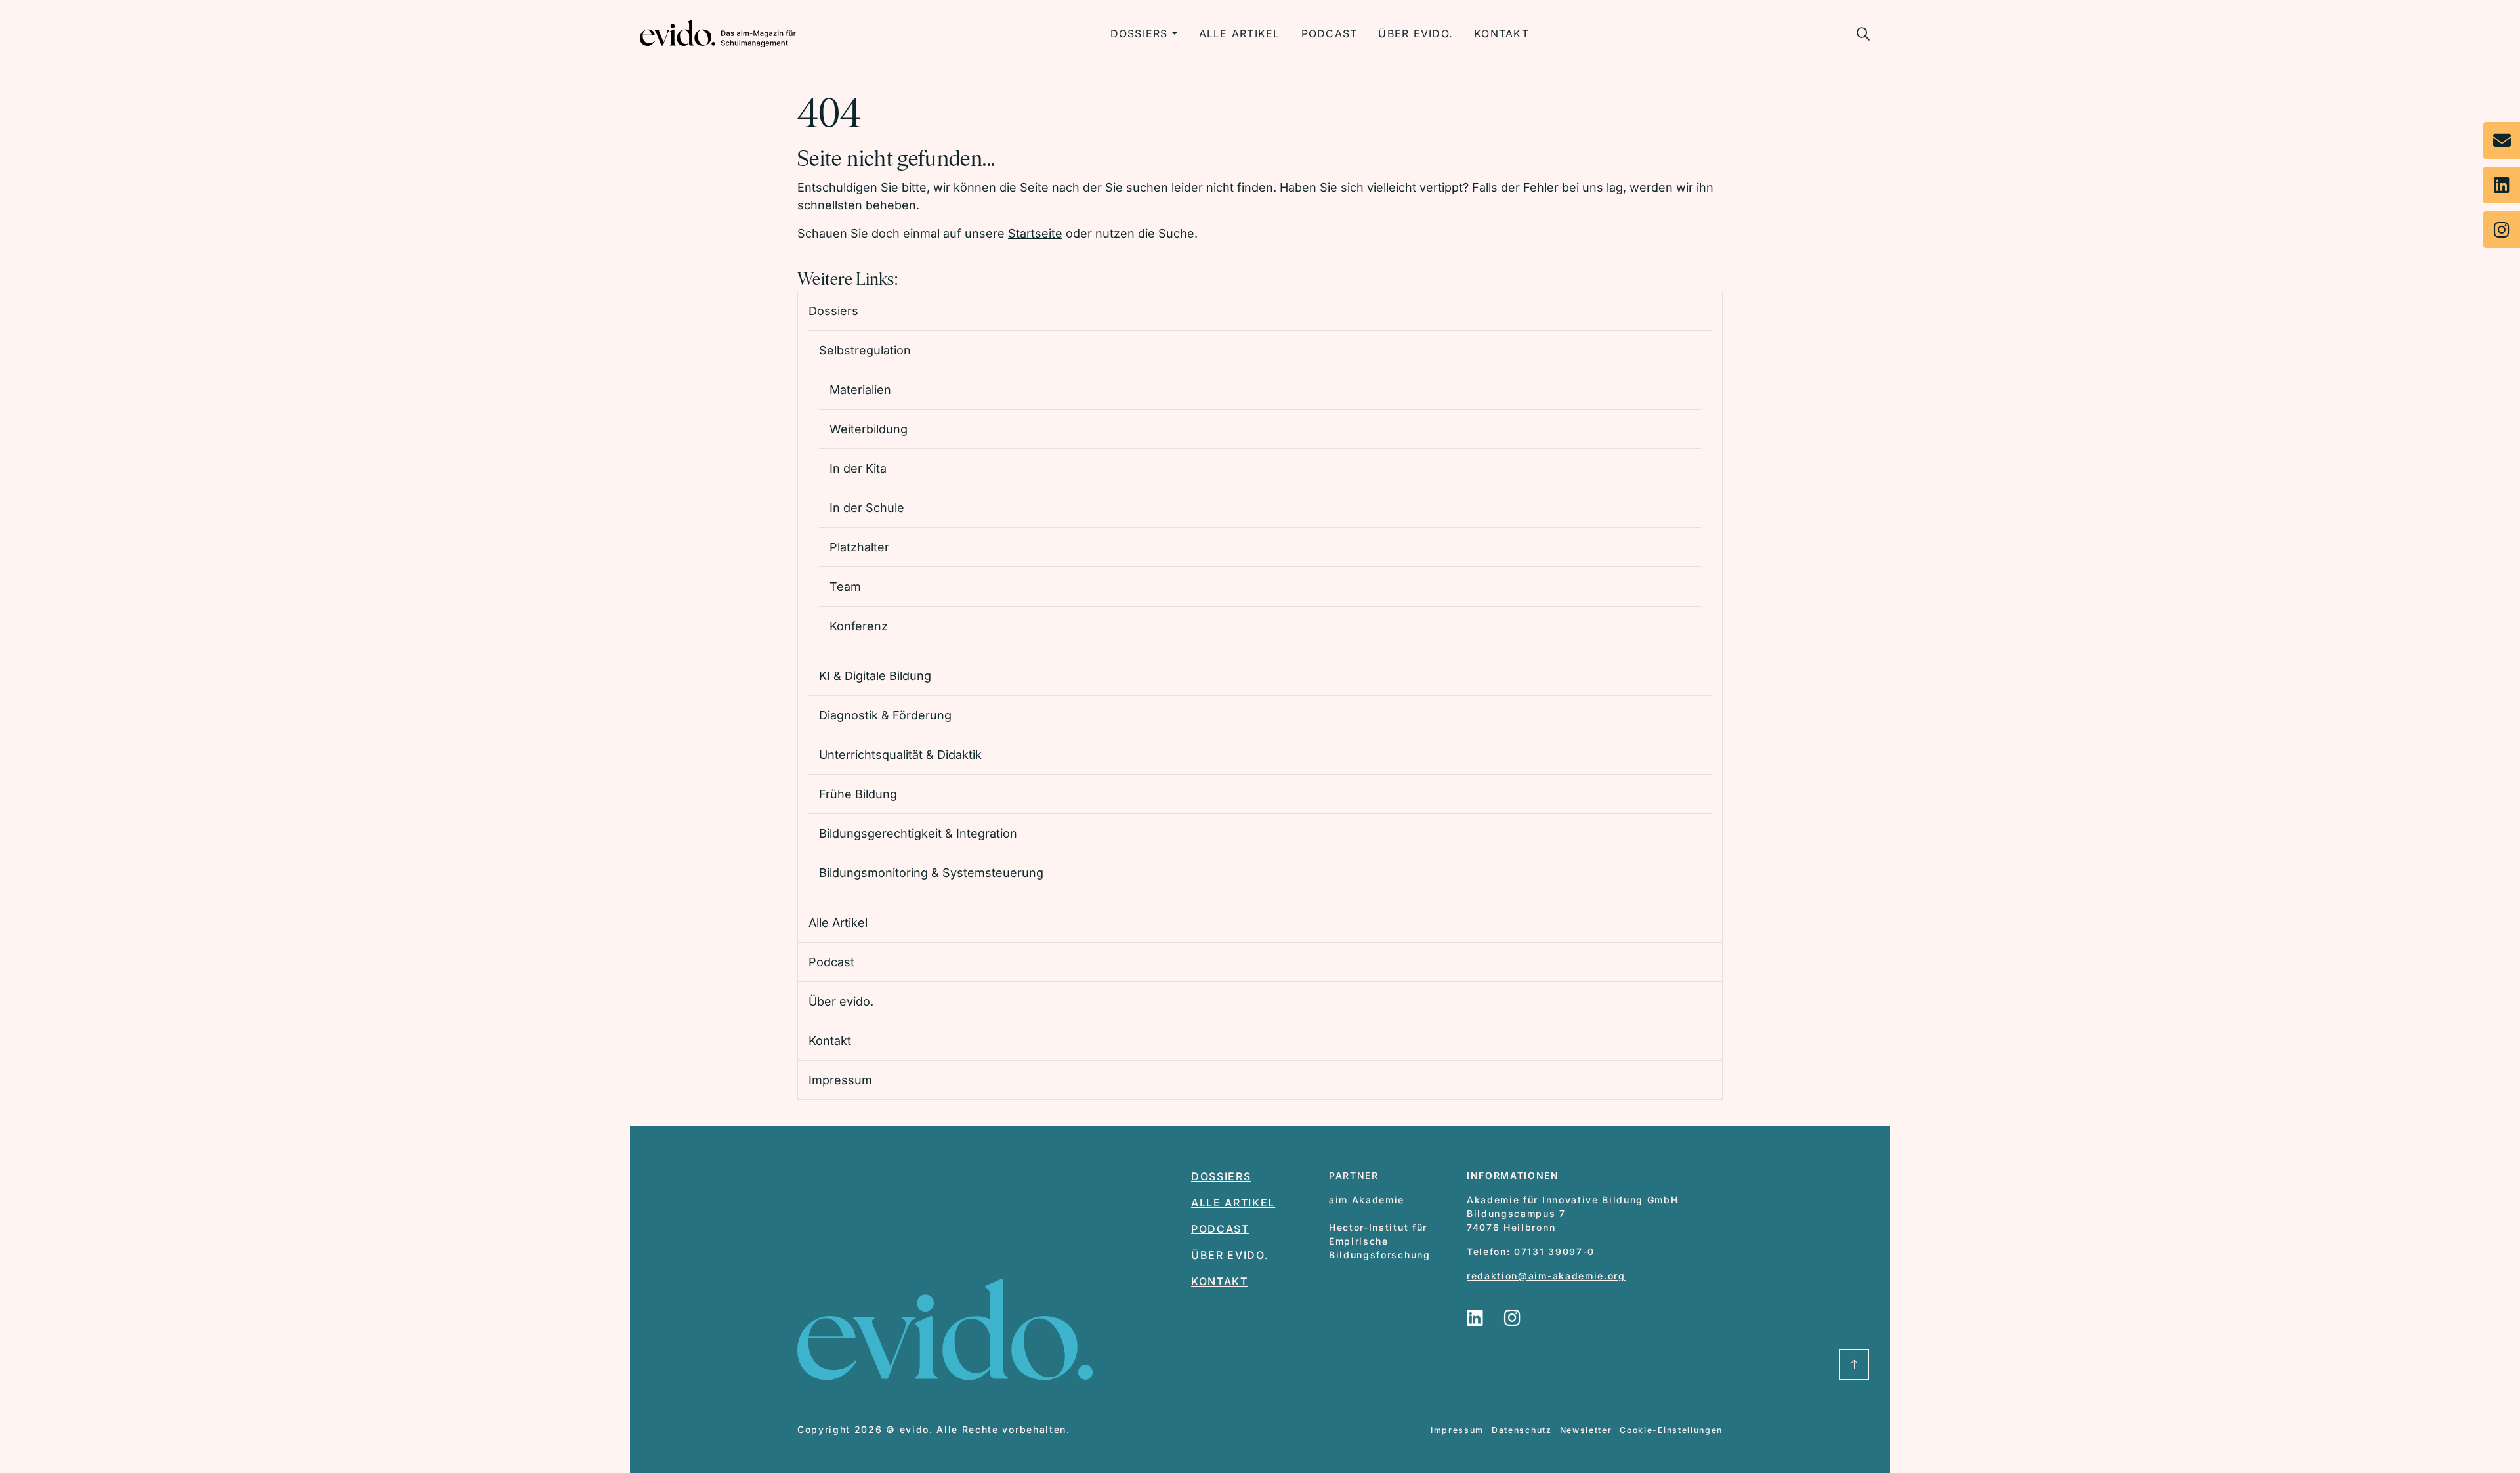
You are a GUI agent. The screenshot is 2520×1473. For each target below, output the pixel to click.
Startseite (1035, 233)
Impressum (1457, 1430)
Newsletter (1586, 1430)
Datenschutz (1522, 1430)
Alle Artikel (1240, 33)
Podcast (1330, 33)
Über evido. (1416, 33)
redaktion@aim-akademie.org (1546, 1276)
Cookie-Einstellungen (1671, 1430)
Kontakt (1501, 33)
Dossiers (1139, 33)
